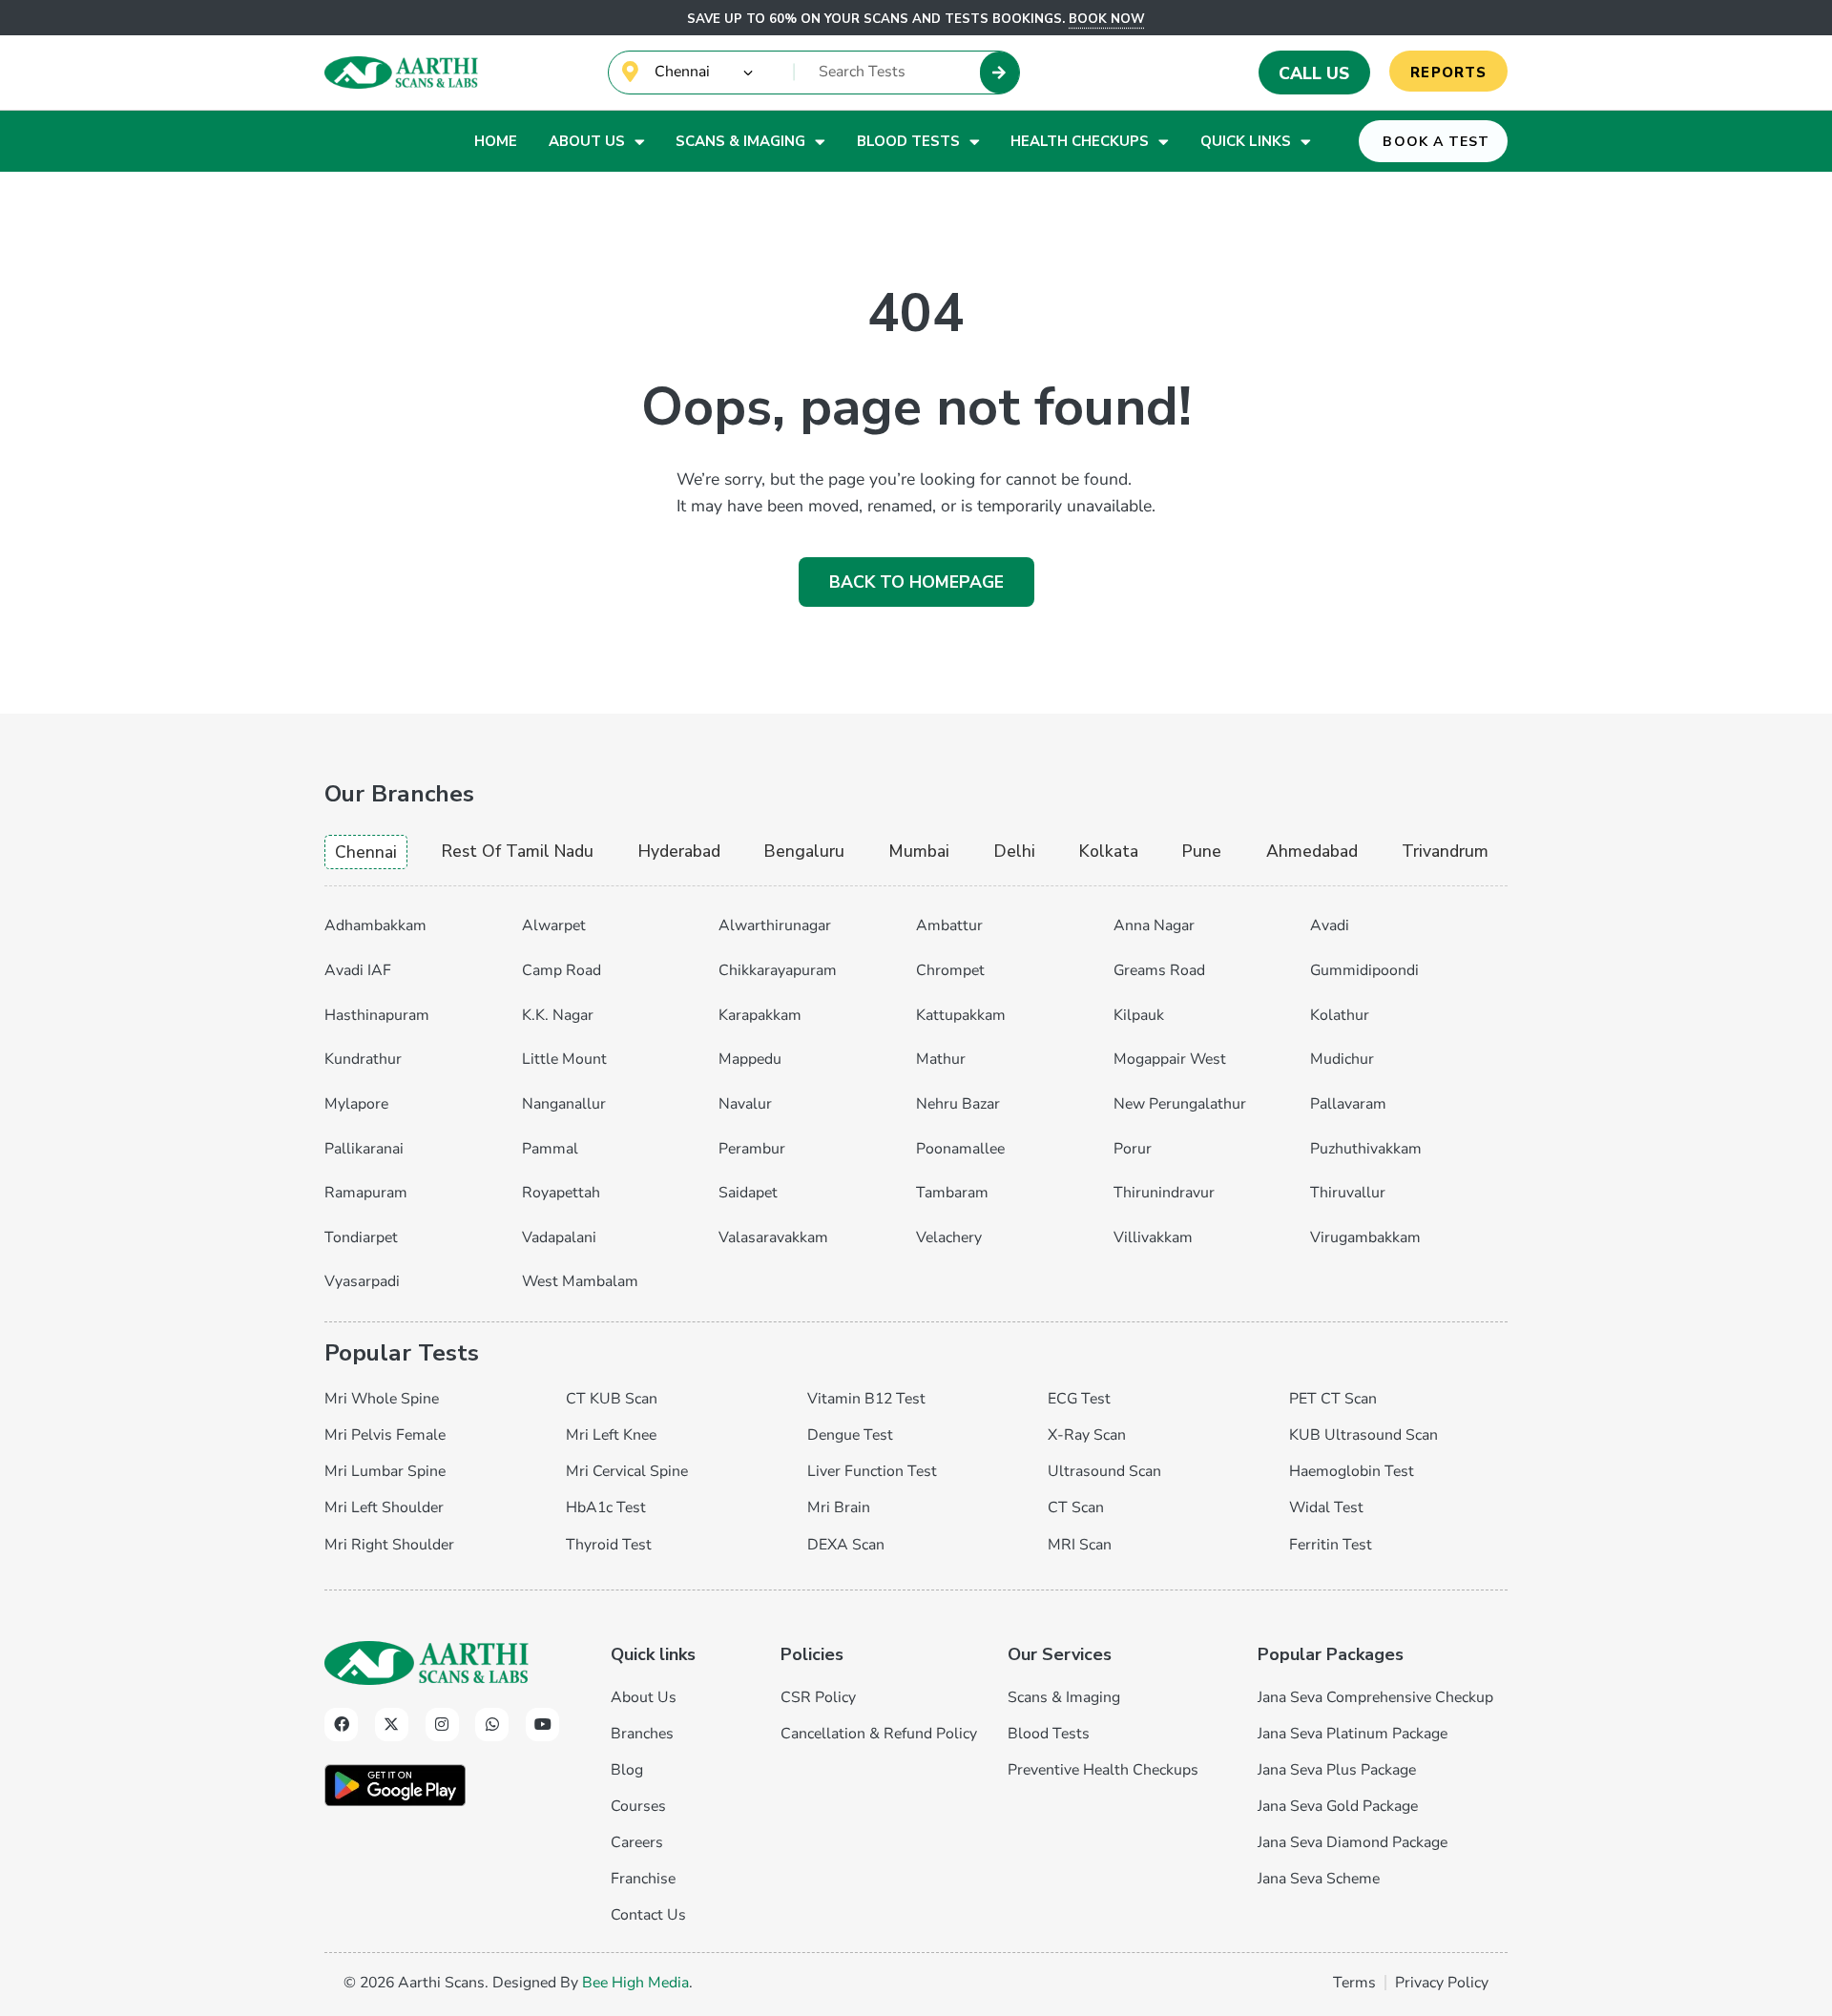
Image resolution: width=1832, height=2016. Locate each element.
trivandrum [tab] (1445, 851)
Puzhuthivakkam (1366, 1149)
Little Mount (564, 1059)
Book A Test (1436, 142)
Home (496, 141)
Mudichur (1342, 1059)
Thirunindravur (1164, 1193)
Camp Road (562, 970)
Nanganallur (564, 1104)
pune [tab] (1202, 851)
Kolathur (1340, 1015)
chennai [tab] (366, 852)
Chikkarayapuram (778, 970)
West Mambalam (580, 1281)
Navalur (745, 1104)
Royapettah (561, 1193)
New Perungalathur (1180, 1104)
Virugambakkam (1365, 1237)
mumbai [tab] (919, 851)
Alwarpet (554, 925)
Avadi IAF (358, 970)
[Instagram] (442, 1725)
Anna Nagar (1154, 925)
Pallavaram (1348, 1104)
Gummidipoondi (1364, 970)
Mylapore (356, 1104)
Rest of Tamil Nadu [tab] (518, 851)
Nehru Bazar (958, 1104)
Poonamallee (960, 1149)
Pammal (550, 1149)
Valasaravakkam (773, 1237)
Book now (1107, 19)
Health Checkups (1080, 141)
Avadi (1330, 925)
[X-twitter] (392, 1725)
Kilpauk (1139, 1015)
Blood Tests (908, 141)
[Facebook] (341, 1725)
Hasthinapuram (377, 1015)
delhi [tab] (1015, 851)
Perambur (752, 1149)
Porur (1133, 1149)
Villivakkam (1153, 1237)
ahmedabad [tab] (1312, 851)
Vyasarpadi (362, 1281)
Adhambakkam (375, 925)
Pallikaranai (364, 1149)
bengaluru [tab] (804, 851)
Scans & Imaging (740, 141)
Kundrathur (363, 1059)
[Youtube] (542, 1725)
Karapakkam (760, 1015)
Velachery (949, 1237)
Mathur (941, 1059)
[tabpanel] (916, 1099)
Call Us (1314, 73)
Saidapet (748, 1193)
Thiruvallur (1348, 1193)
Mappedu (750, 1059)
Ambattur (949, 925)
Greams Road (1159, 970)
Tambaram (952, 1193)
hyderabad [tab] (679, 851)
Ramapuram (366, 1193)
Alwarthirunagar (775, 925)
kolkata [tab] (1109, 851)
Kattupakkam (961, 1015)
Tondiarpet (361, 1237)
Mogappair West (1170, 1059)
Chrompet (950, 970)
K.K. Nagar (558, 1015)
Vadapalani (559, 1237)
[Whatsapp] (492, 1725)
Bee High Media (635, 1983)
